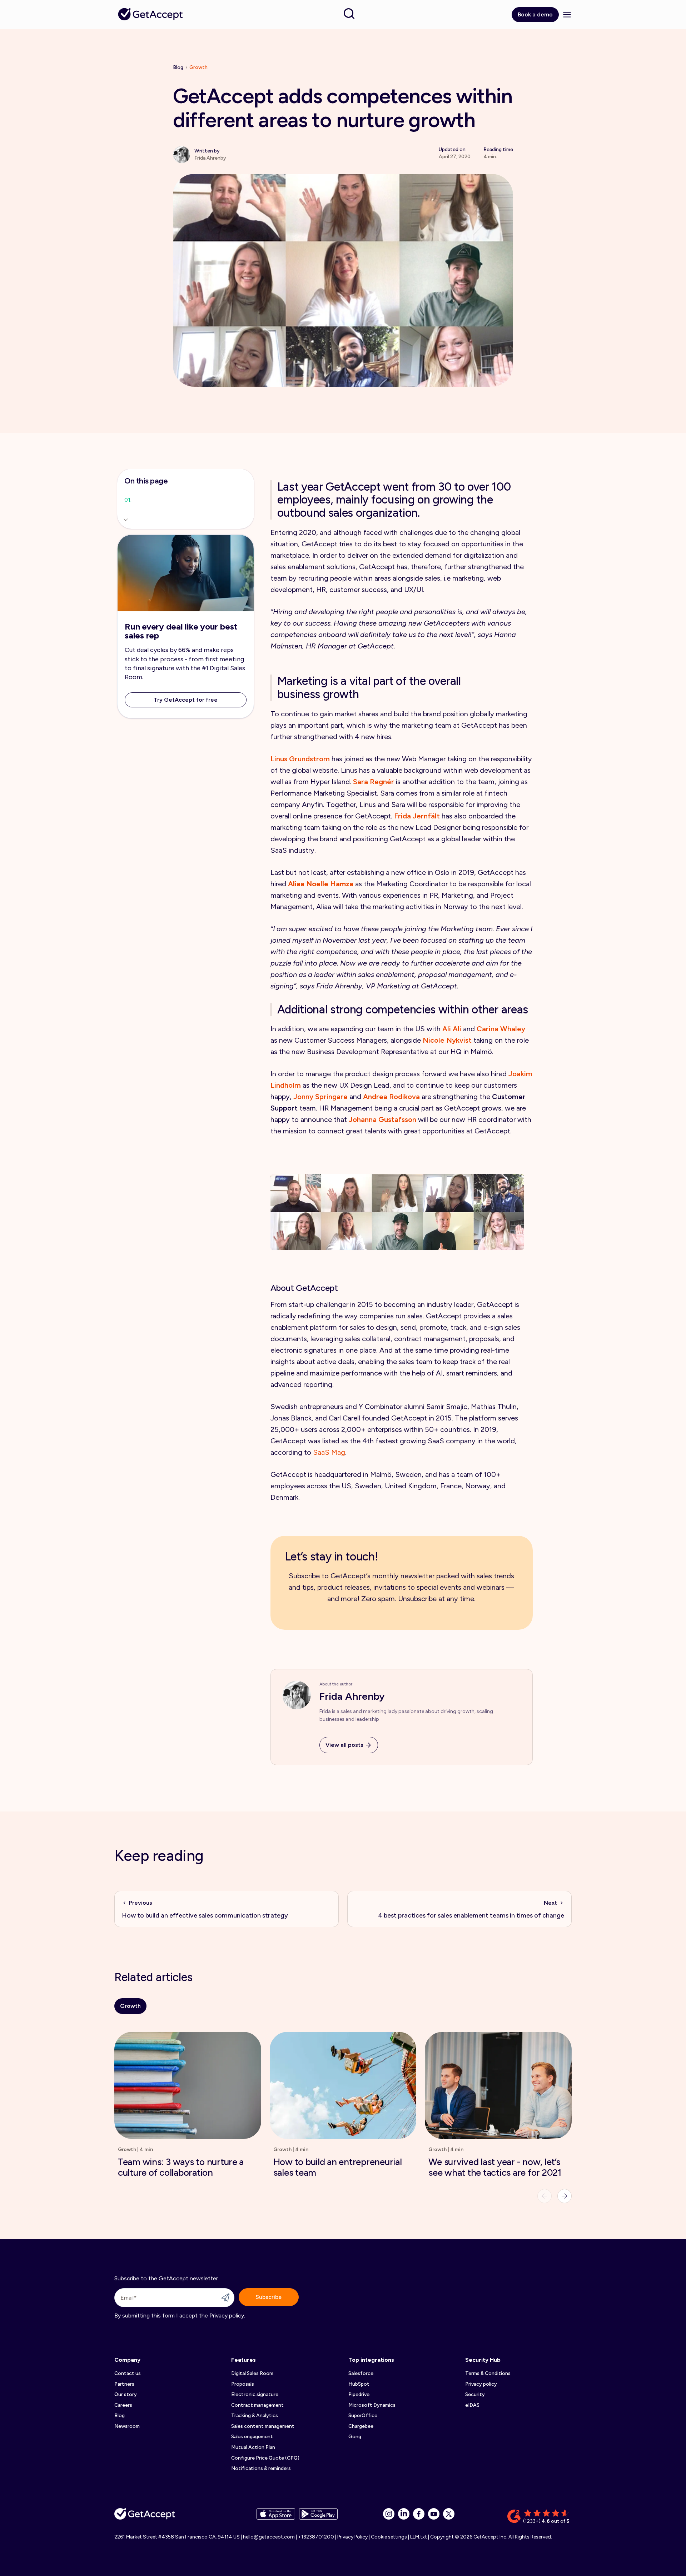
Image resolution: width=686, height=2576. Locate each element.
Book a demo (535, 14)
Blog (178, 67)
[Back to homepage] (150, 14)
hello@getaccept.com (269, 2537)
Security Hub (483, 2360)
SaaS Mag (329, 1452)
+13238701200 (316, 2537)
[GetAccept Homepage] (145, 2517)
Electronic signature (255, 2394)
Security (475, 2394)
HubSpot (359, 2384)
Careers (123, 2405)
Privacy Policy (352, 2537)
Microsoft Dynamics (372, 2405)
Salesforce (361, 2373)
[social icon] (389, 2514)
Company (127, 2360)
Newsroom (127, 2426)
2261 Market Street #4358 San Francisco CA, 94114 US (178, 2537)
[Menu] (567, 15)
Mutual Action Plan (253, 2447)
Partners (124, 2384)
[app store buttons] (276, 2517)
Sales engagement (252, 2437)
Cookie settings (389, 2537)
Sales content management (263, 2426)
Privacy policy (481, 2384)
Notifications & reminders (261, 2468)
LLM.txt (419, 2537)
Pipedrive (359, 2394)
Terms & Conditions (488, 2373)
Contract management (257, 2405)
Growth (198, 67)
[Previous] (545, 2196)
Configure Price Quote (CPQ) (265, 2458)
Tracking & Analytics (255, 2415)
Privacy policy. (227, 2316)
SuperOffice (363, 2415)
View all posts (344, 1745)
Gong (355, 2437)
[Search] (349, 14)
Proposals (243, 2384)
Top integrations (371, 2360)
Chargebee (361, 2426)
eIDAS (472, 2405)
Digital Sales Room (252, 2373)
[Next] (565, 2196)
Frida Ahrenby (352, 1696)
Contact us (128, 2373)
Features (243, 2360)
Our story (126, 2394)
